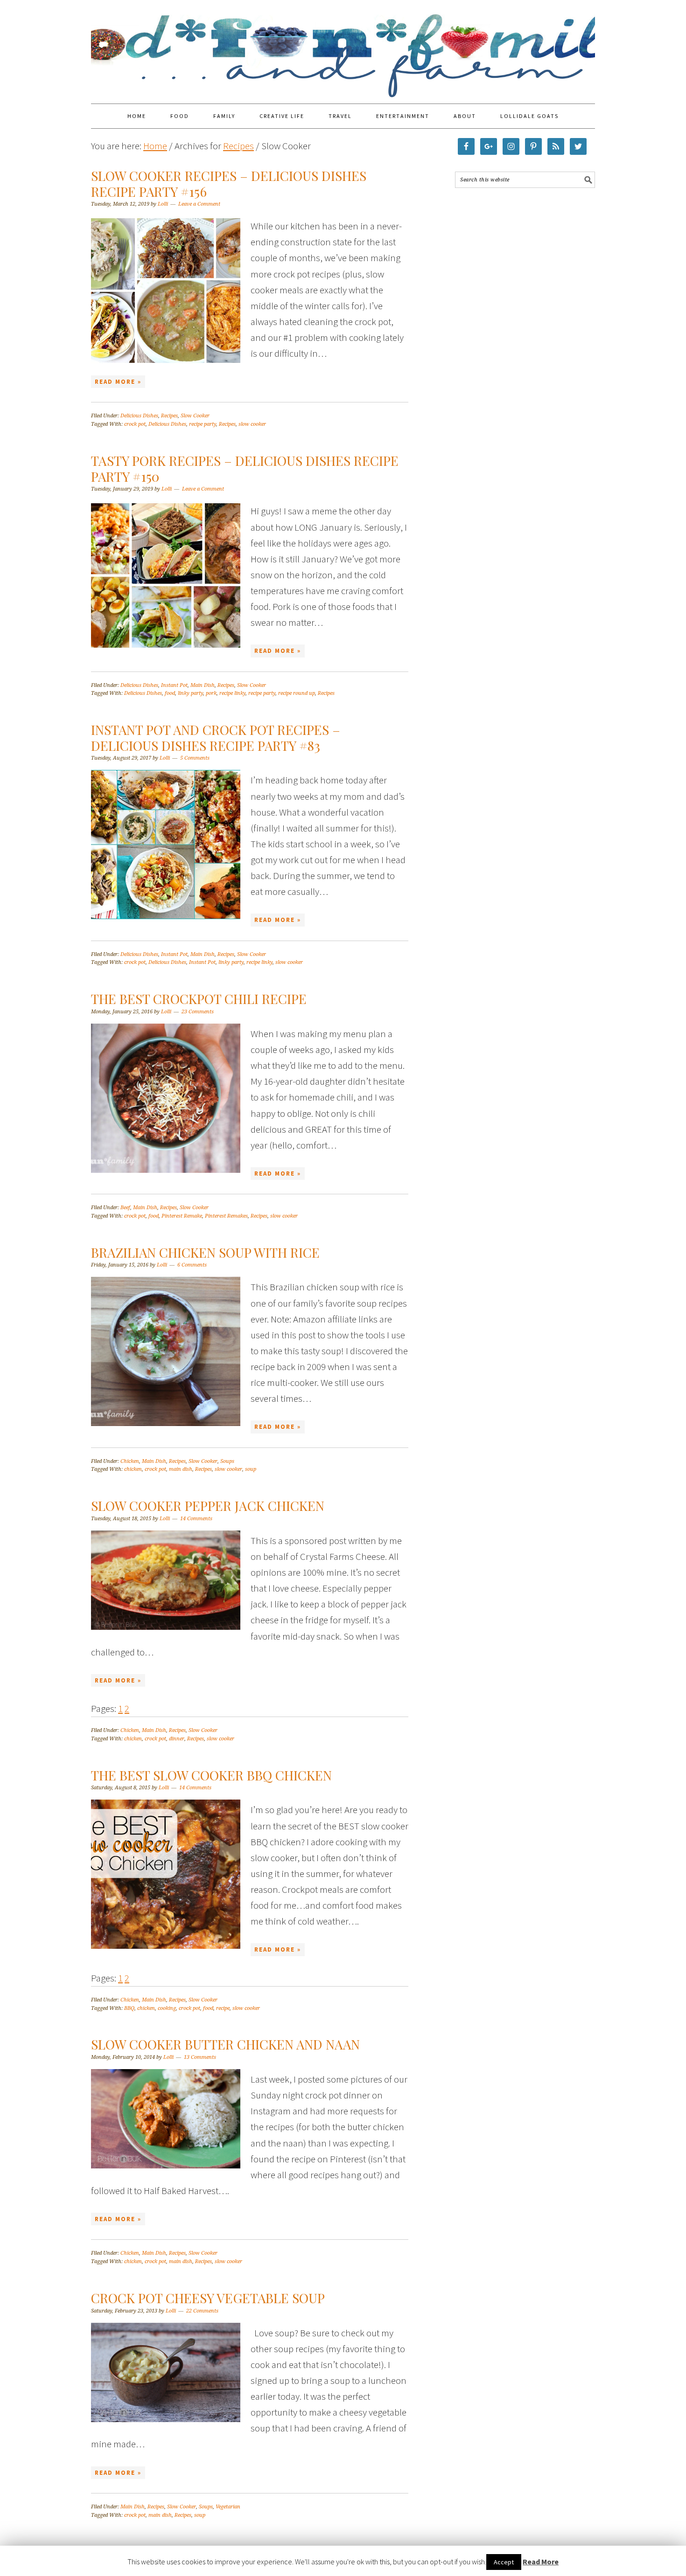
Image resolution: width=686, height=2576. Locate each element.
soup (251, 1469)
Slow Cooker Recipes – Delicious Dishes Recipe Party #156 (229, 184)
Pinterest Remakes (226, 1216)
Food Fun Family (343, 48)
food (170, 693)
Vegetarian (228, 2507)
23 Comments (198, 1012)
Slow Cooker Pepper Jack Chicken (208, 1506)
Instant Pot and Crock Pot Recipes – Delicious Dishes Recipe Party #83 (216, 737)
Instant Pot (174, 685)
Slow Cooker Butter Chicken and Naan (225, 2044)
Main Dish (203, 685)
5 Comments (195, 758)
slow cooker (252, 424)
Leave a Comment (199, 204)
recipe (223, 2008)
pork (211, 693)
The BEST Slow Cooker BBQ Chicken (211, 1775)
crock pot (135, 424)
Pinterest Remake (182, 1216)
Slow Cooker (195, 416)
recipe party (203, 424)
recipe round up (297, 693)
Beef (125, 1208)
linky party (190, 693)
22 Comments (202, 2311)
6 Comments (192, 1265)
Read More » (118, 382)
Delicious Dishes (139, 416)
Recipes (169, 416)
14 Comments (196, 1519)
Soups (227, 1461)
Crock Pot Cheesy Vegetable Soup (208, 2298)
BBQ (129, 2008)
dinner (177, 1739)
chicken (133, 1469)
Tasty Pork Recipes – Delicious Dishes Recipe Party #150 (245, 468)
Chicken (130, 1461)
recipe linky (232, 693)
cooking (167, 2008)
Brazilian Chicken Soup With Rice (205, 1252)
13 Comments (200, 2057)
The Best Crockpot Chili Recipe (199, 999)
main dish (181, 1469)
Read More (541, 2562)
